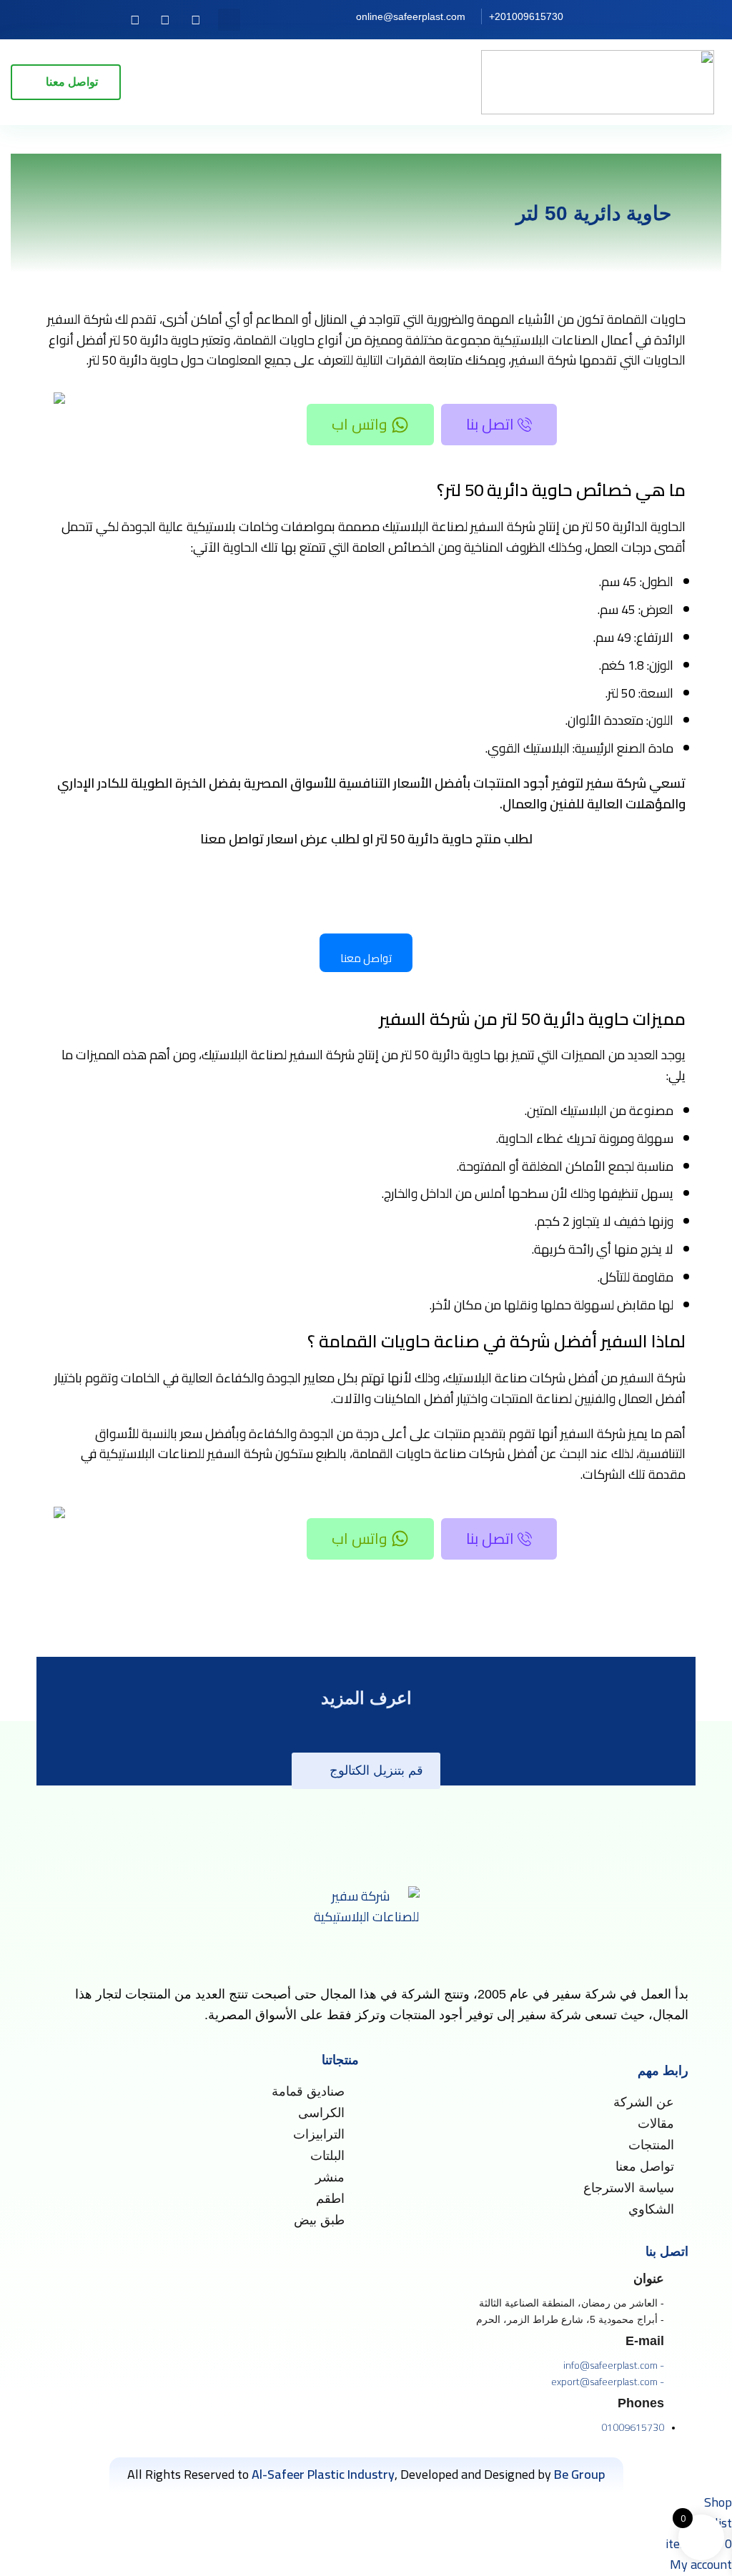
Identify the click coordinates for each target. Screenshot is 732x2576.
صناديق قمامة (308, 2091)
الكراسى (321, 2113)
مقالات (656, 2124)
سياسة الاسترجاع (629, 2188)
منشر (330, 2177)
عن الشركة (644, 2102)
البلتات (327, 2156)
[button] (229, 20)
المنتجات (651, 2145)
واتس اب (360, 424)
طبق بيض (319, 2220)
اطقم (330, 2199)
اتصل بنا (490, 424)
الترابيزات (319, 2134)
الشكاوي (651, 2209)
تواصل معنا (645, 2166)
